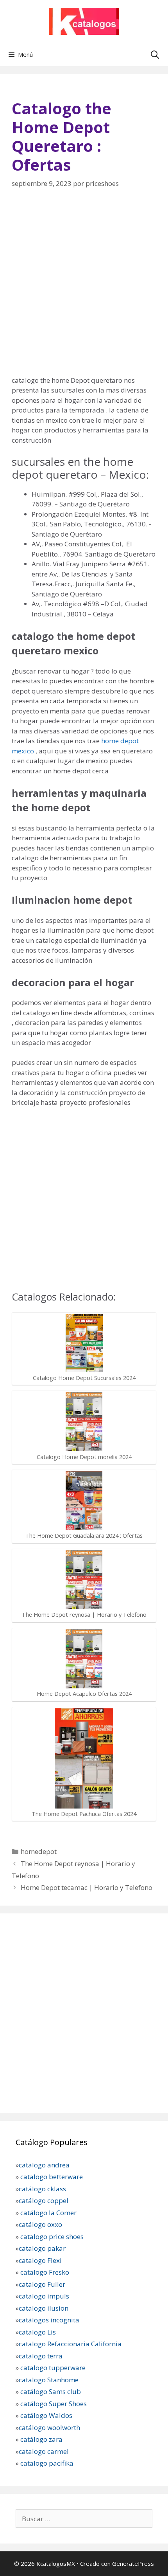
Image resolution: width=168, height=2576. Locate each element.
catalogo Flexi (40, 2260)
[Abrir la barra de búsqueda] (155, 54)
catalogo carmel (45, 2451)
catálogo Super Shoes (54, 2404)
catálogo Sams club (51, 2391)
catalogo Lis (37, 2332)
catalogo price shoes (51, 2236)
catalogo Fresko (45, 2272)
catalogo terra (41, 2356)
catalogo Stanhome (49, 2380)
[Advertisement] (84, 287)
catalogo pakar (42, 2248)
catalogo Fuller (42, 2284)
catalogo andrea (44, 2165)
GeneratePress (133, 2563)
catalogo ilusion (44, 2308)
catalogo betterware (51, 2177)
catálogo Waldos (47, 2415)
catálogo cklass (42, 2189)
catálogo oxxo (41, 2224)
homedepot (39, 1851)
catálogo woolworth (49, 2427)
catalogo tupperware (53, 2368)
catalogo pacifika (46, 2463)
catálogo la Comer (49, 2213)
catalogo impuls (44, 2296)
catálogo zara (41, 2439)
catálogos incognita (49, 2320)
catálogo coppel (44, 2200)
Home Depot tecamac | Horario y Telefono (87, 1887)
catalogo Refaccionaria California (70, 2344)
